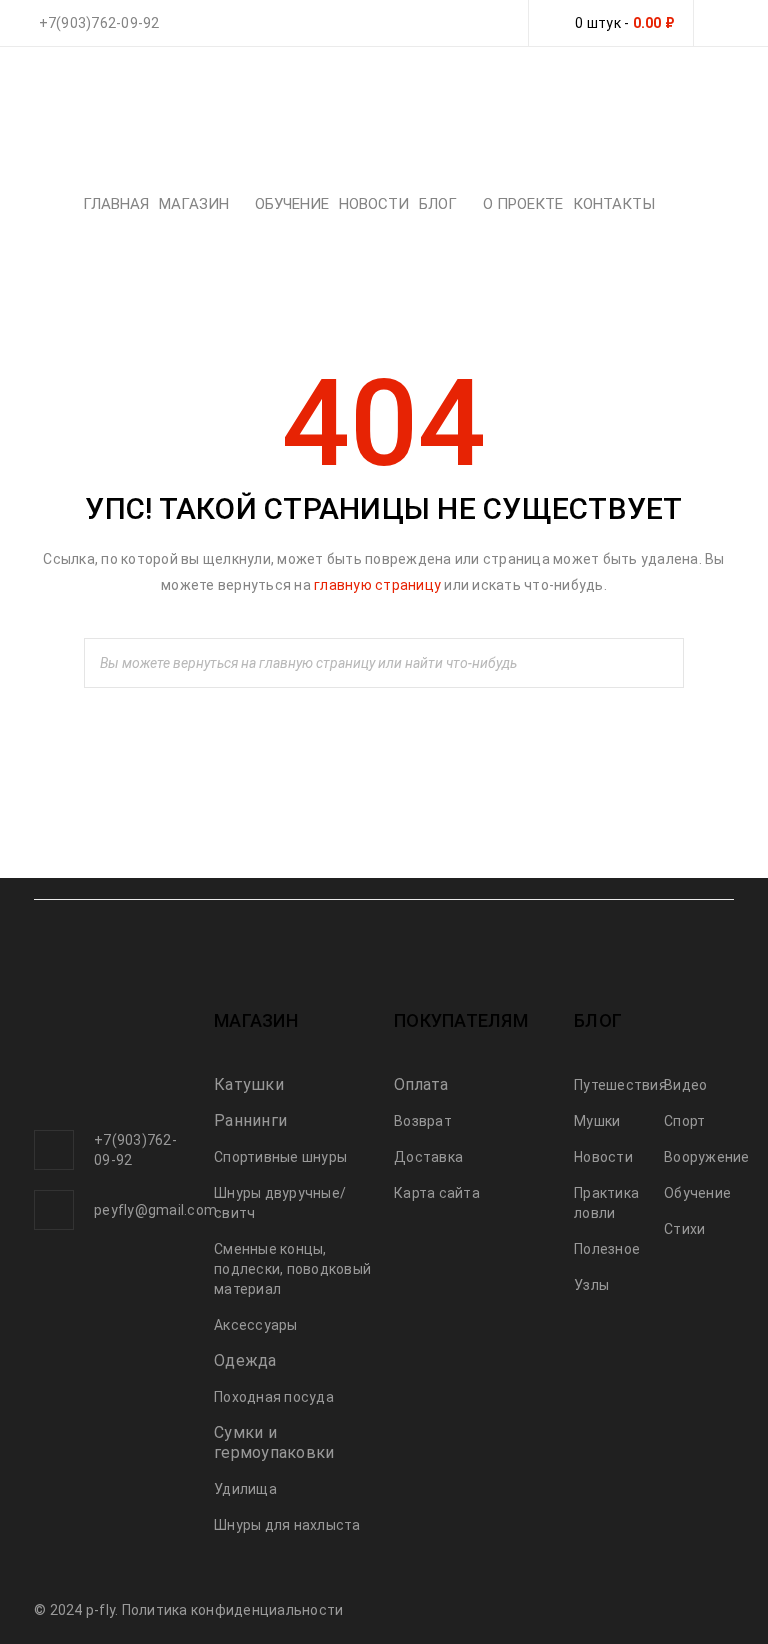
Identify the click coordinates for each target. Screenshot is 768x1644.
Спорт (684, 1121)
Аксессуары (256, 1325)
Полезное (607, 1249)
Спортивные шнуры (280, 1157)
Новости (603, 1157)
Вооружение (707, 1157)
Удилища (245, 1489)
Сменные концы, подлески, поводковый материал (292, 1269)
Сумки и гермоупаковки (274, 1442)
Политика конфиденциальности (233, 1610)
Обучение (697, 1193)
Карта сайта (437, 1193)
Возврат (423, 1121)
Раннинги (250, 1120)
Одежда (245, 1360)
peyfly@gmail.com (155, 1210)
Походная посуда (274, 1397)
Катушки (249, 1084)
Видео (685, 1085)
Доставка (428, 1157)
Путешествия (620, 1085)
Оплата (421, 1084)
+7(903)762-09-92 (99, 23)
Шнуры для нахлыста (287, 1525)
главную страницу (377, 585)
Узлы (591, 1285)
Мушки (597, 1121)
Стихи (684, 1229)
